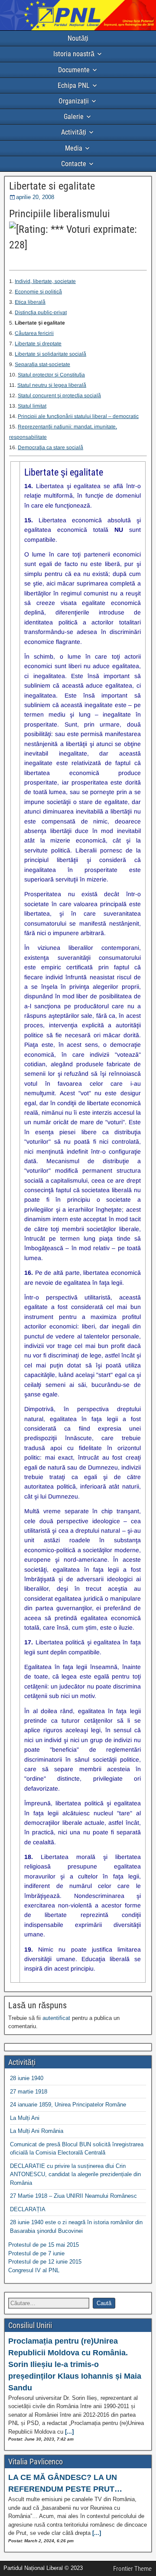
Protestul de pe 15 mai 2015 (44, 2245)
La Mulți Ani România (37, 2131)
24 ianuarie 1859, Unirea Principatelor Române (68, 2105)
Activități (74, 132)
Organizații (74, 101)
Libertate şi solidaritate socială (50, 354)
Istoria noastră (74, 54)
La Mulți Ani (25, 2118)
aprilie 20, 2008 (35, 197)
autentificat (56, 2018)
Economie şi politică (38, 292)
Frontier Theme (132, 2569)
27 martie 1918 (29, 2092)
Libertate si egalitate (52, 186)
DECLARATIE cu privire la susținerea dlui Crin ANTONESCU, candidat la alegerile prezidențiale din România (75, 2174)
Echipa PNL (74, 85)
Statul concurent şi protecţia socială (59, 396)
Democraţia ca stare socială (50, 447)
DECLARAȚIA (28, 2209)
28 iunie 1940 (27, 2078)
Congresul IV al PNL (34, 2270)
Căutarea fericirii (34, 333)
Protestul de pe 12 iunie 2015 (45, 2262)
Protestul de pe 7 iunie (36, 2253)
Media (74, 148)
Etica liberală (30, 302)
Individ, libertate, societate (45, 281)
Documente (74, 70)
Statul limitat (32, 406)
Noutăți (78, 38)
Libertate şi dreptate (38, 344)
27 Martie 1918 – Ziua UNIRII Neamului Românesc (73, 2196)
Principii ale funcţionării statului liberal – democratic (78, 416)
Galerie (74, 117)
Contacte (74, 164)
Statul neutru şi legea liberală (52, 385)
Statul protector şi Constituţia (51, 375)
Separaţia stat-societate (42, 364)
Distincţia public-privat (41, 312)
